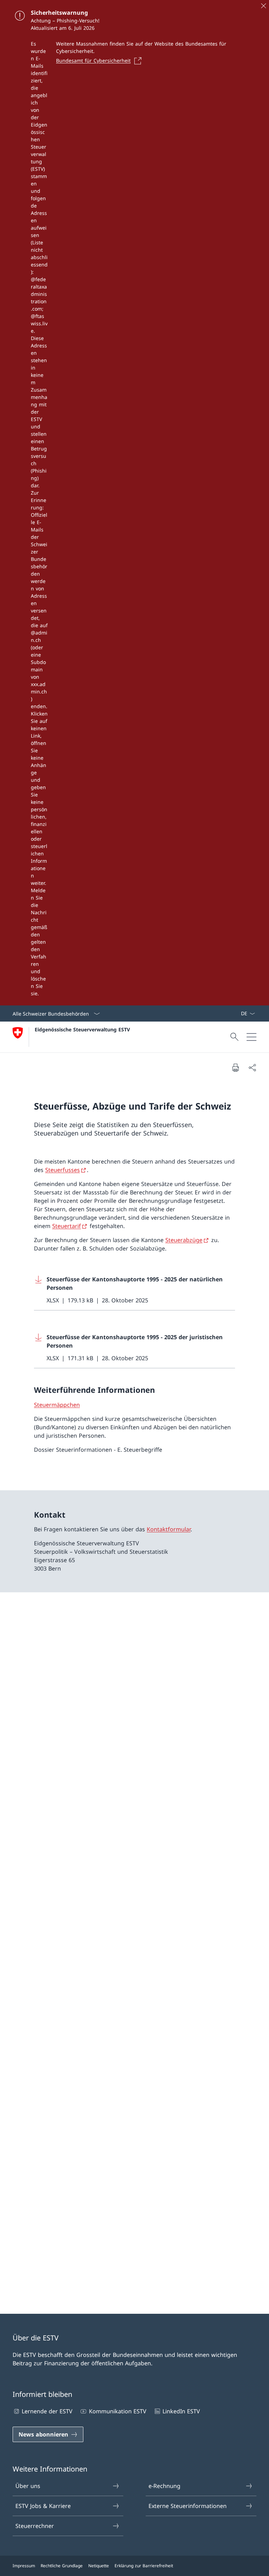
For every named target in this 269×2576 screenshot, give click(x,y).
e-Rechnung (164, 2486)
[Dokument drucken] (235, 1067)
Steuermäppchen (57, 1405)
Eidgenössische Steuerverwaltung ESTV (82, 1029)
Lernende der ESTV (47, 2411)
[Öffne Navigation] (251, 1037)
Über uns (28, 2486)
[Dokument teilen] (252, 1067)
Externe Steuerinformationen (188, 2506)
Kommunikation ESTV (118, 2411)
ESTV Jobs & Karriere (43, 2506)
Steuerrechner (35, 2526)
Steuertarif (67, 1226)
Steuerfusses (63, 1170)
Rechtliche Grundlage (62, 2566)
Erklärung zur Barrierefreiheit (144, 2566)
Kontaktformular (169, 1529)
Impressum (24, 2566)
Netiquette (99, 2566)
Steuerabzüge (184, 1240)
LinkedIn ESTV (181, 2411)
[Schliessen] (263, 6)
